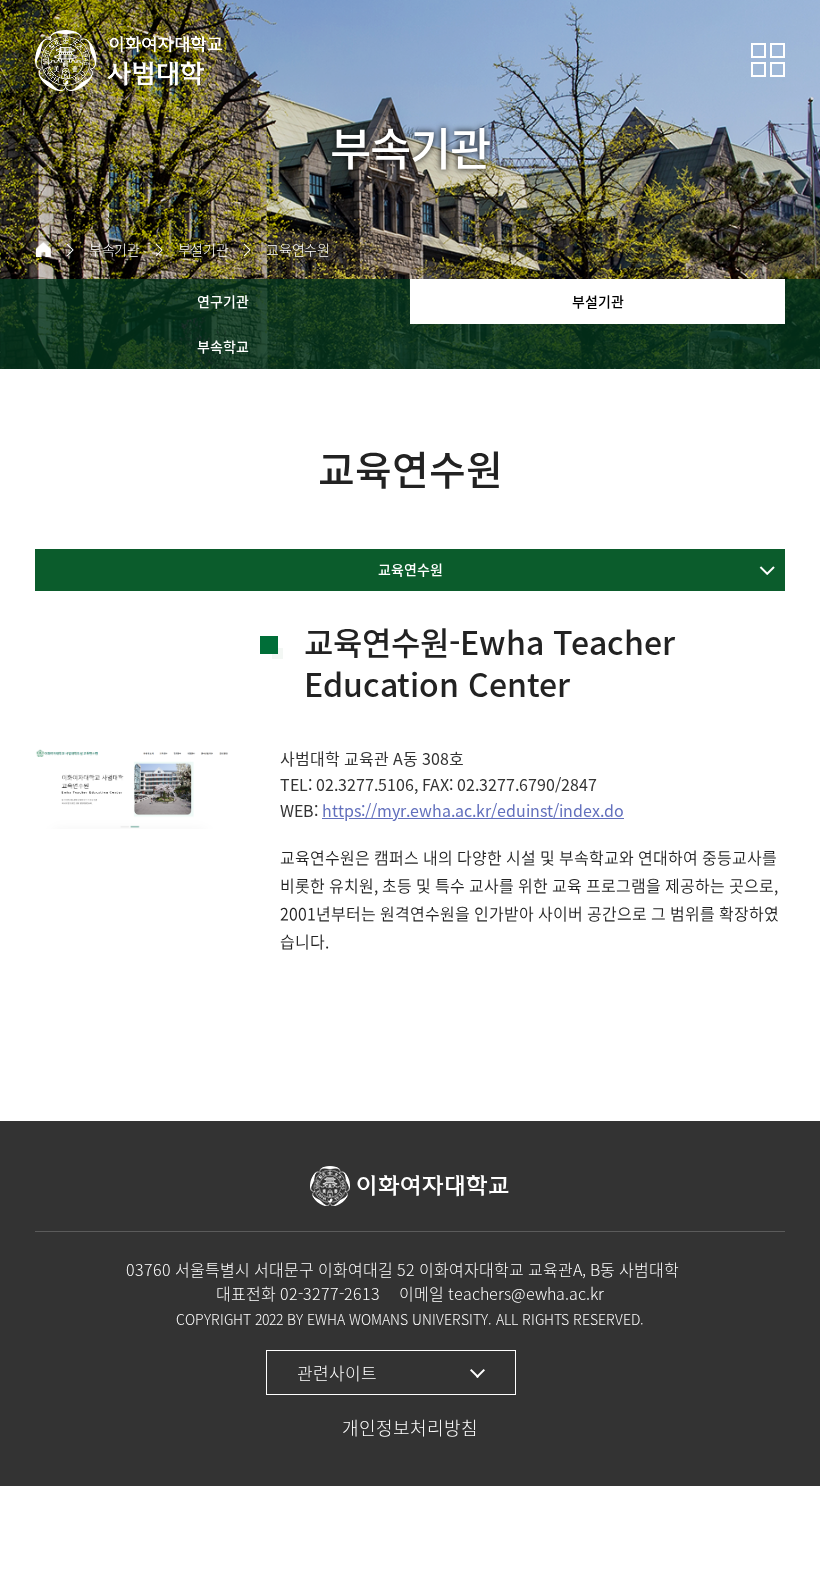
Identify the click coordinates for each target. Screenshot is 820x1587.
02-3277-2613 (330, 1293)
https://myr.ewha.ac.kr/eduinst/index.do (473, 810)
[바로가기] (130, 60)
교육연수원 (297, 249)
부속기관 (114, 249)
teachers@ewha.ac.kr (526, 1293)
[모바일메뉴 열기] (768, 60)
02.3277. (347, 784)
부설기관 (203, 249)
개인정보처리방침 (410, 1427)
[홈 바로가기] (43, 250)
